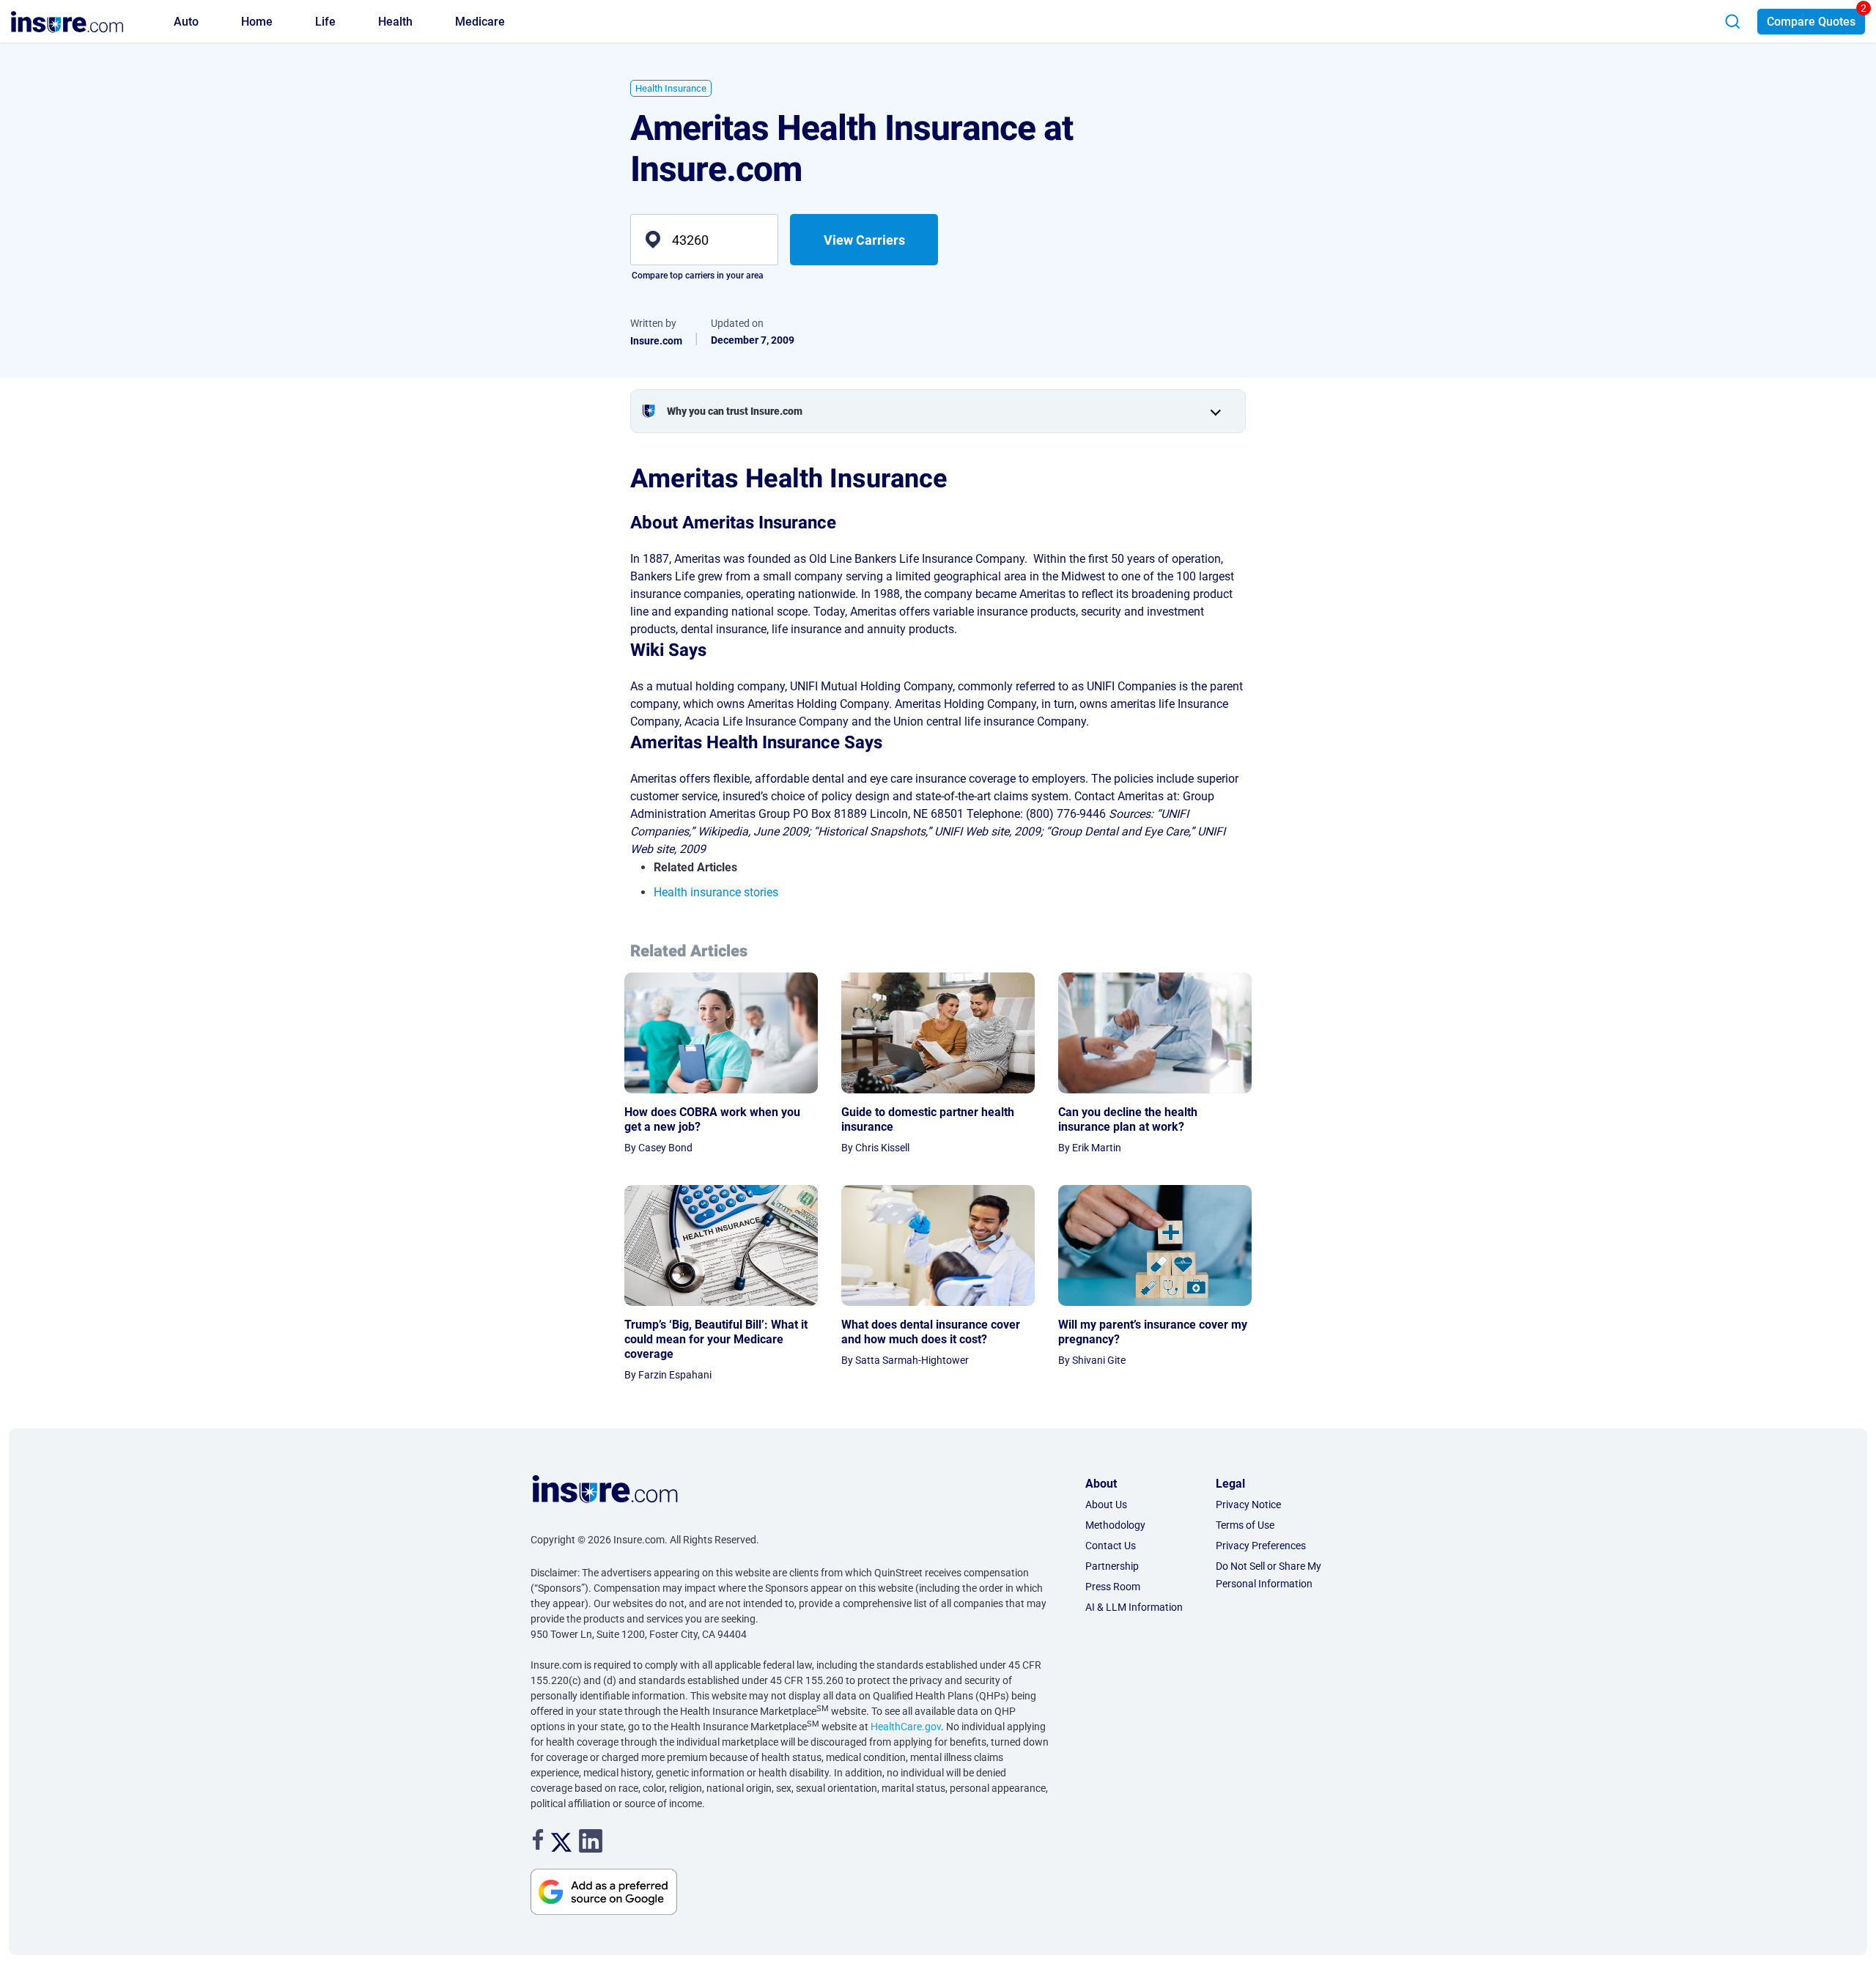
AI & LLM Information (1134, 1607)
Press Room (1113, 1587)
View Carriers (864, 240)
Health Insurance (671, 88)
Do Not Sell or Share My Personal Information (1268, 1575)
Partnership (1112, 1566)
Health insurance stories (716, 892)
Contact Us (1111, 1546)
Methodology (1115, 1525)
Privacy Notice (1248, 1505)
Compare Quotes (1811, 22)
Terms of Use (1245, 1525)
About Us (1106, 1505)
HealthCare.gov (906, 1727)
